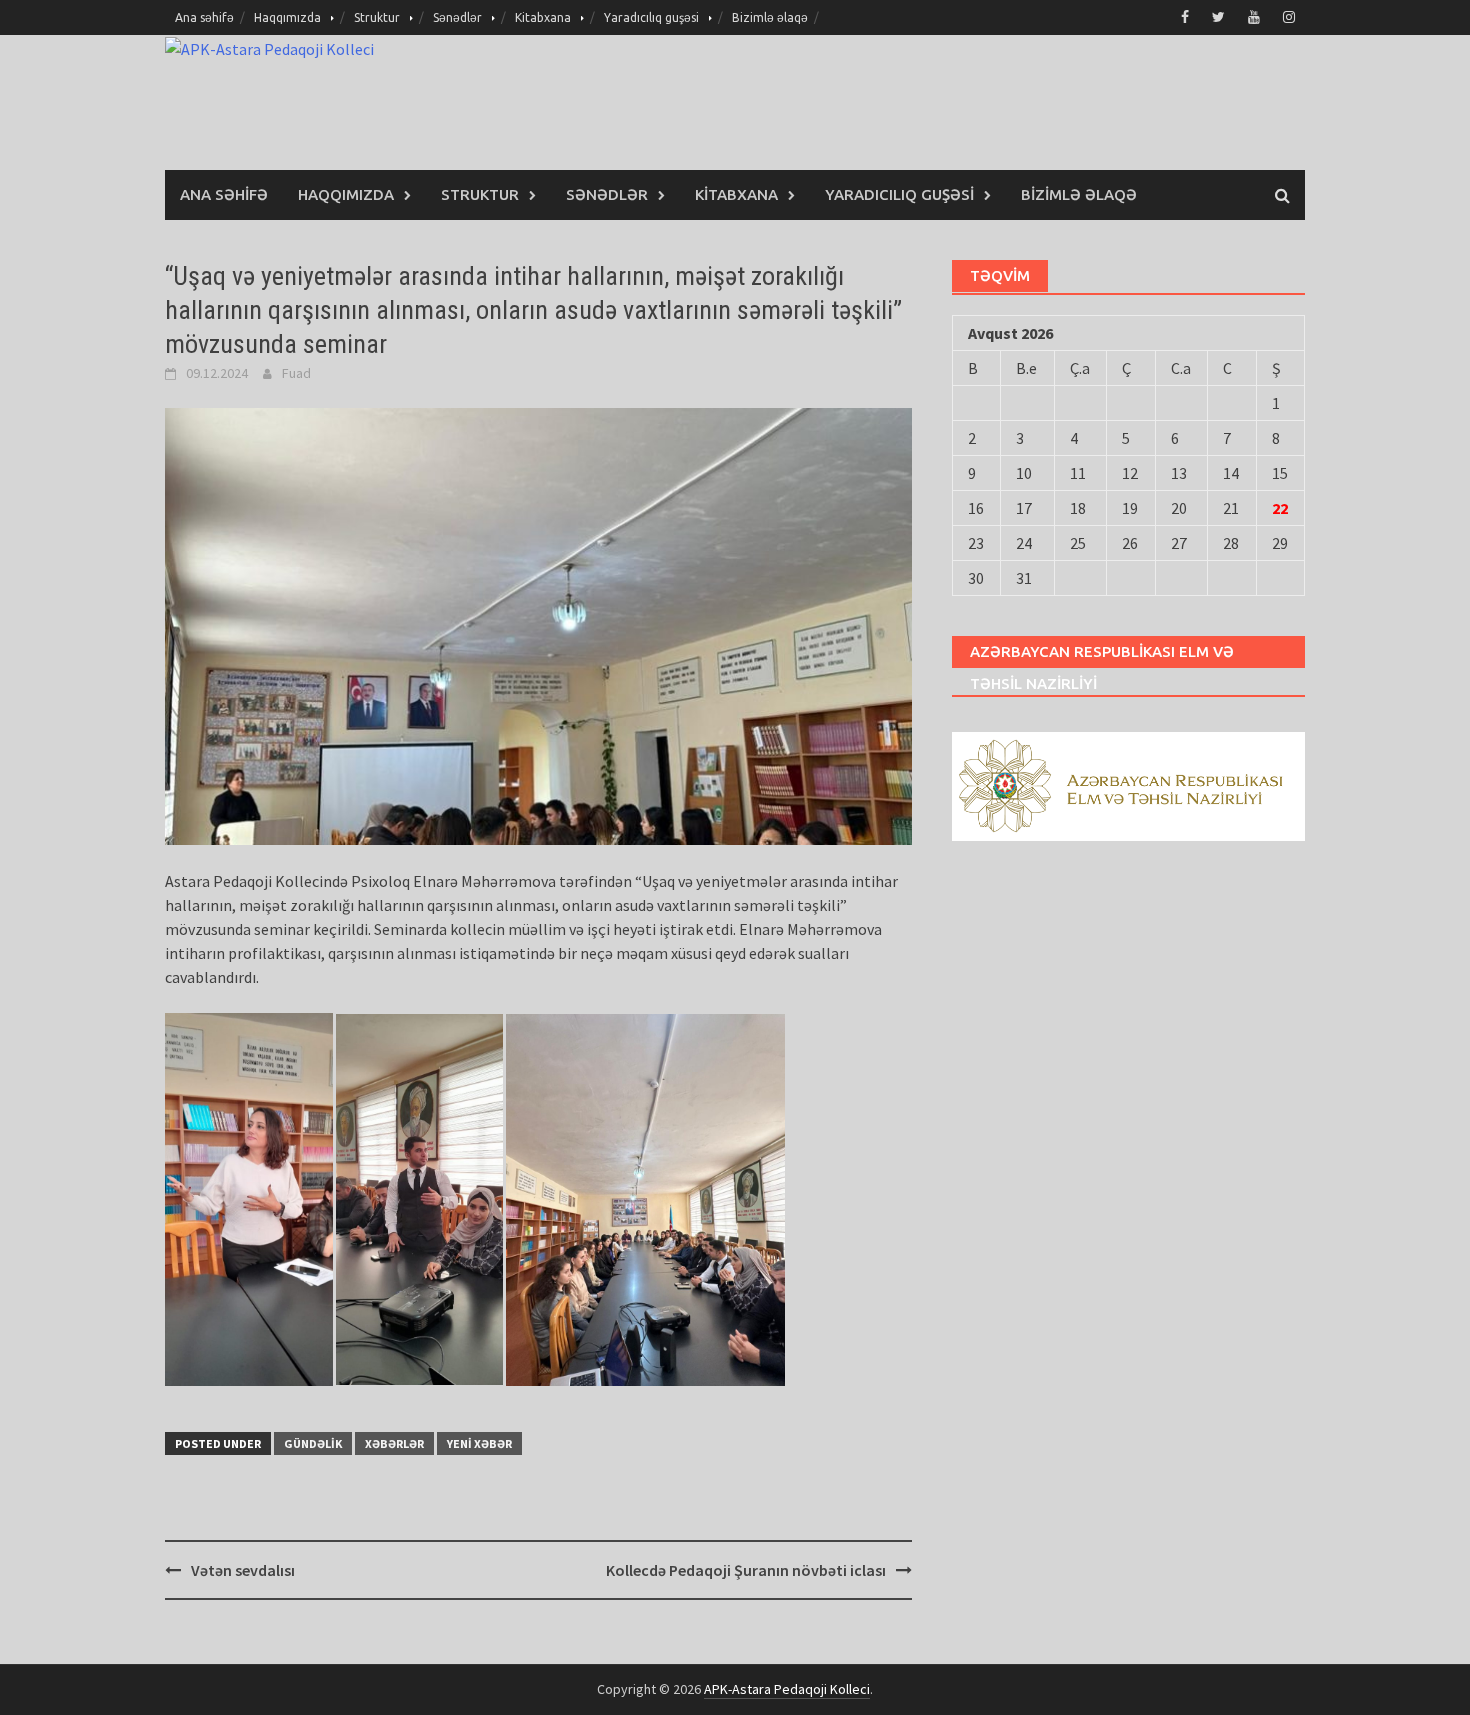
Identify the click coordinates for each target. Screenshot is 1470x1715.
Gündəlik (313, 1443)
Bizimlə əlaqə (770, 17)
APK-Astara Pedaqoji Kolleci (787, 1689)
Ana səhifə (204, 17)
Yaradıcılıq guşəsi (651, 17)
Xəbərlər (394, 1443)
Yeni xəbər (479, 1443)
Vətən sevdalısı (243, 1570)
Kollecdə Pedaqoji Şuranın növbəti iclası (746, 1570)
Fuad (296, 373)
